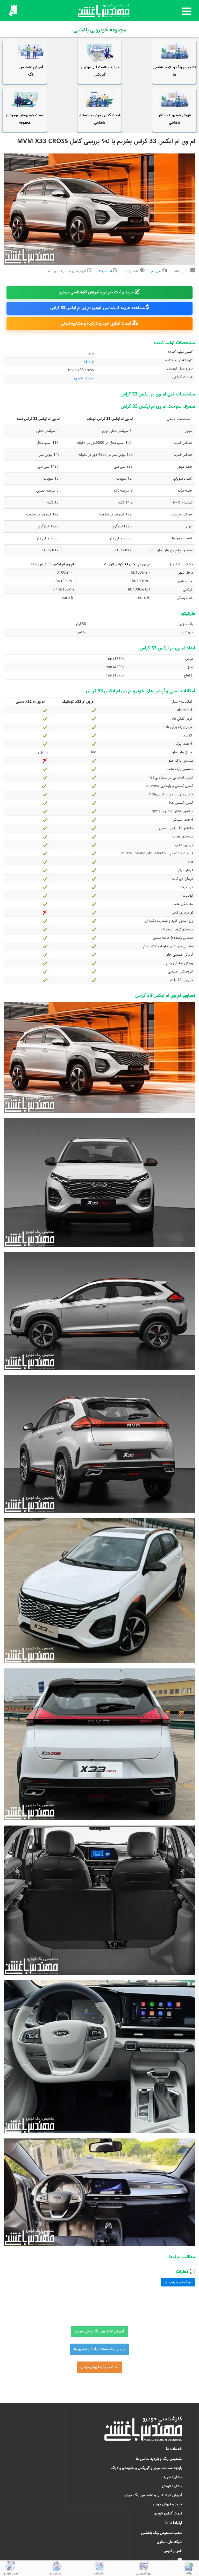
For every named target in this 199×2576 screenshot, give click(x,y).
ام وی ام (156, 271)
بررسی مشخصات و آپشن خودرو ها (99, 2349)
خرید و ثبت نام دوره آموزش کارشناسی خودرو (97, 292)
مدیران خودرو (84, 378)
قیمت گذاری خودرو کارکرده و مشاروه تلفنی (96, 323)
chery (90, 362)
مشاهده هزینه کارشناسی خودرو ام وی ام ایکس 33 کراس (98, 308)
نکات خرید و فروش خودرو (99, 2367)
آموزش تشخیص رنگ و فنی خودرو (99, 2331)
